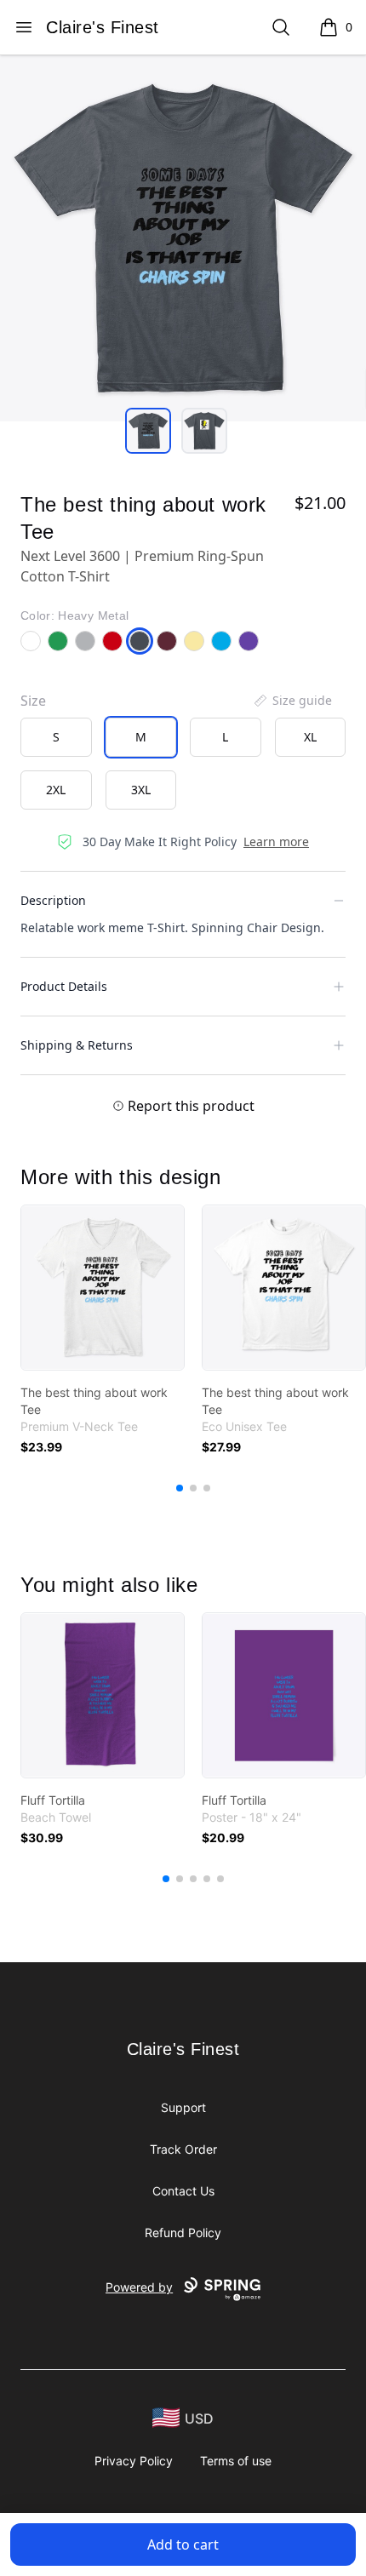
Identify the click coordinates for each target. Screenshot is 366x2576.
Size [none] (33, 701)
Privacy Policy (134, 2461)
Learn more (276, 841)
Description (53, 900)
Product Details (64, 986)
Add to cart (183, 2545)
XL (310, 737)
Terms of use (236, 2461)
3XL (141, 790)
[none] (292, 701)
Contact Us (183, 2191)
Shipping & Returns (77, 1045)
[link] (103, 1288)
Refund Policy (183, 2233)
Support (183, 2107)
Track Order (183, 2149)
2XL (56, 790)
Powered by (139, 2287)
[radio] (56, 737)
